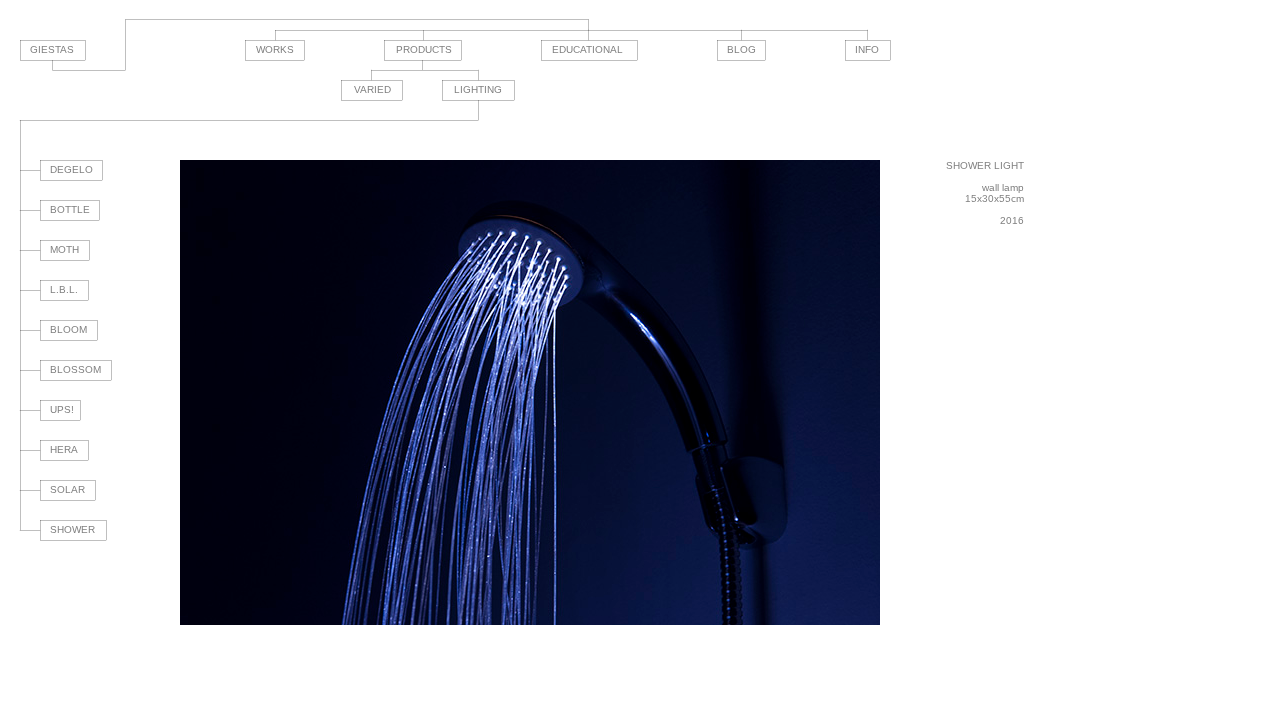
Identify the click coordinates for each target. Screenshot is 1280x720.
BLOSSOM (75, 369)
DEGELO (71, 169)
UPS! (62, 409)
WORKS (275, 49)
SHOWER (72, 529)
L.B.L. (64, 289)
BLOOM (68, 329)
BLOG (741, 49)
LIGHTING (478, 89)
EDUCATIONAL (587, 49)
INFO (867, 49)
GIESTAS (52, 49)
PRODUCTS (424, 49)
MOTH (64, 249)
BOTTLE (70, 209)
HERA (64, 449)
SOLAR (67, 489)
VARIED (372, 89)
